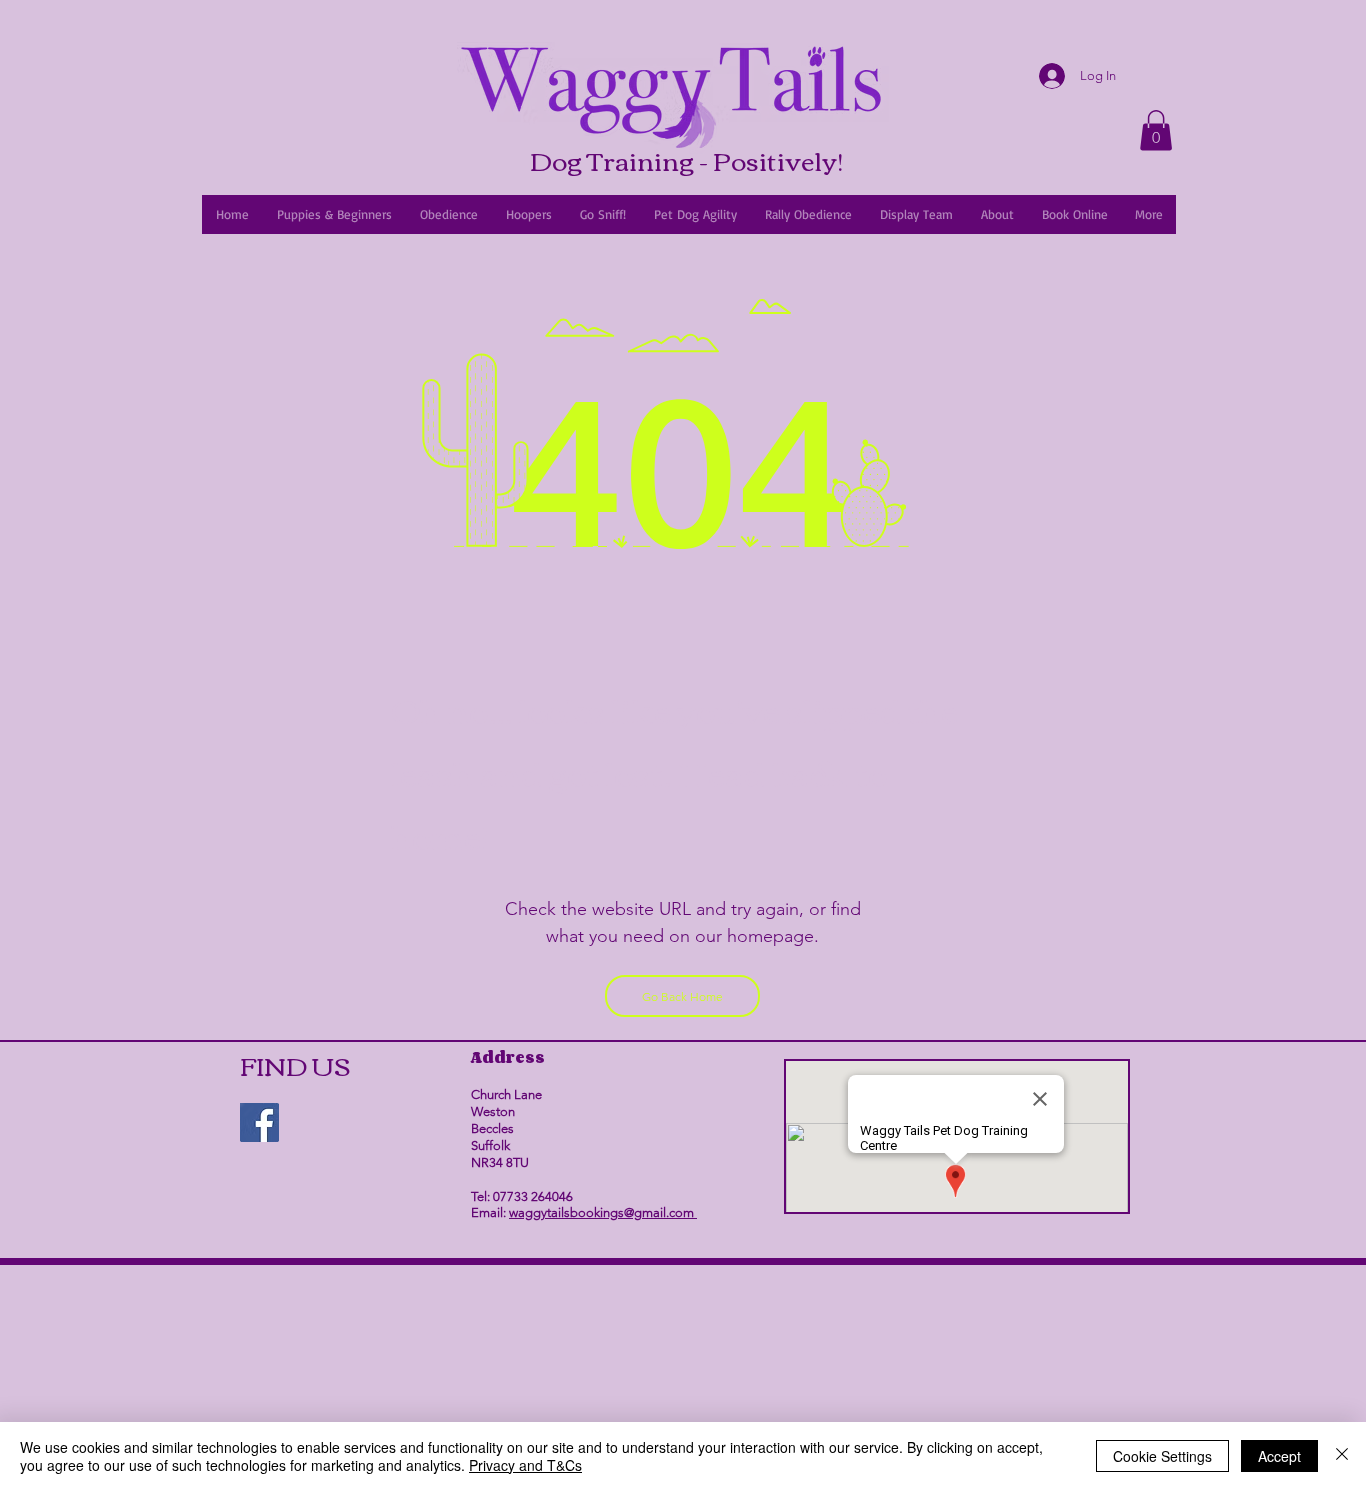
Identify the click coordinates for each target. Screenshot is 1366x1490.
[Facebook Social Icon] (259, 1122)
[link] (1156, 130)
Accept (1279, 1456)
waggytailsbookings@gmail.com (603, 1212)
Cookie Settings (1162, 1456)
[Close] (1342, 1456)
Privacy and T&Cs (525, 1465)
